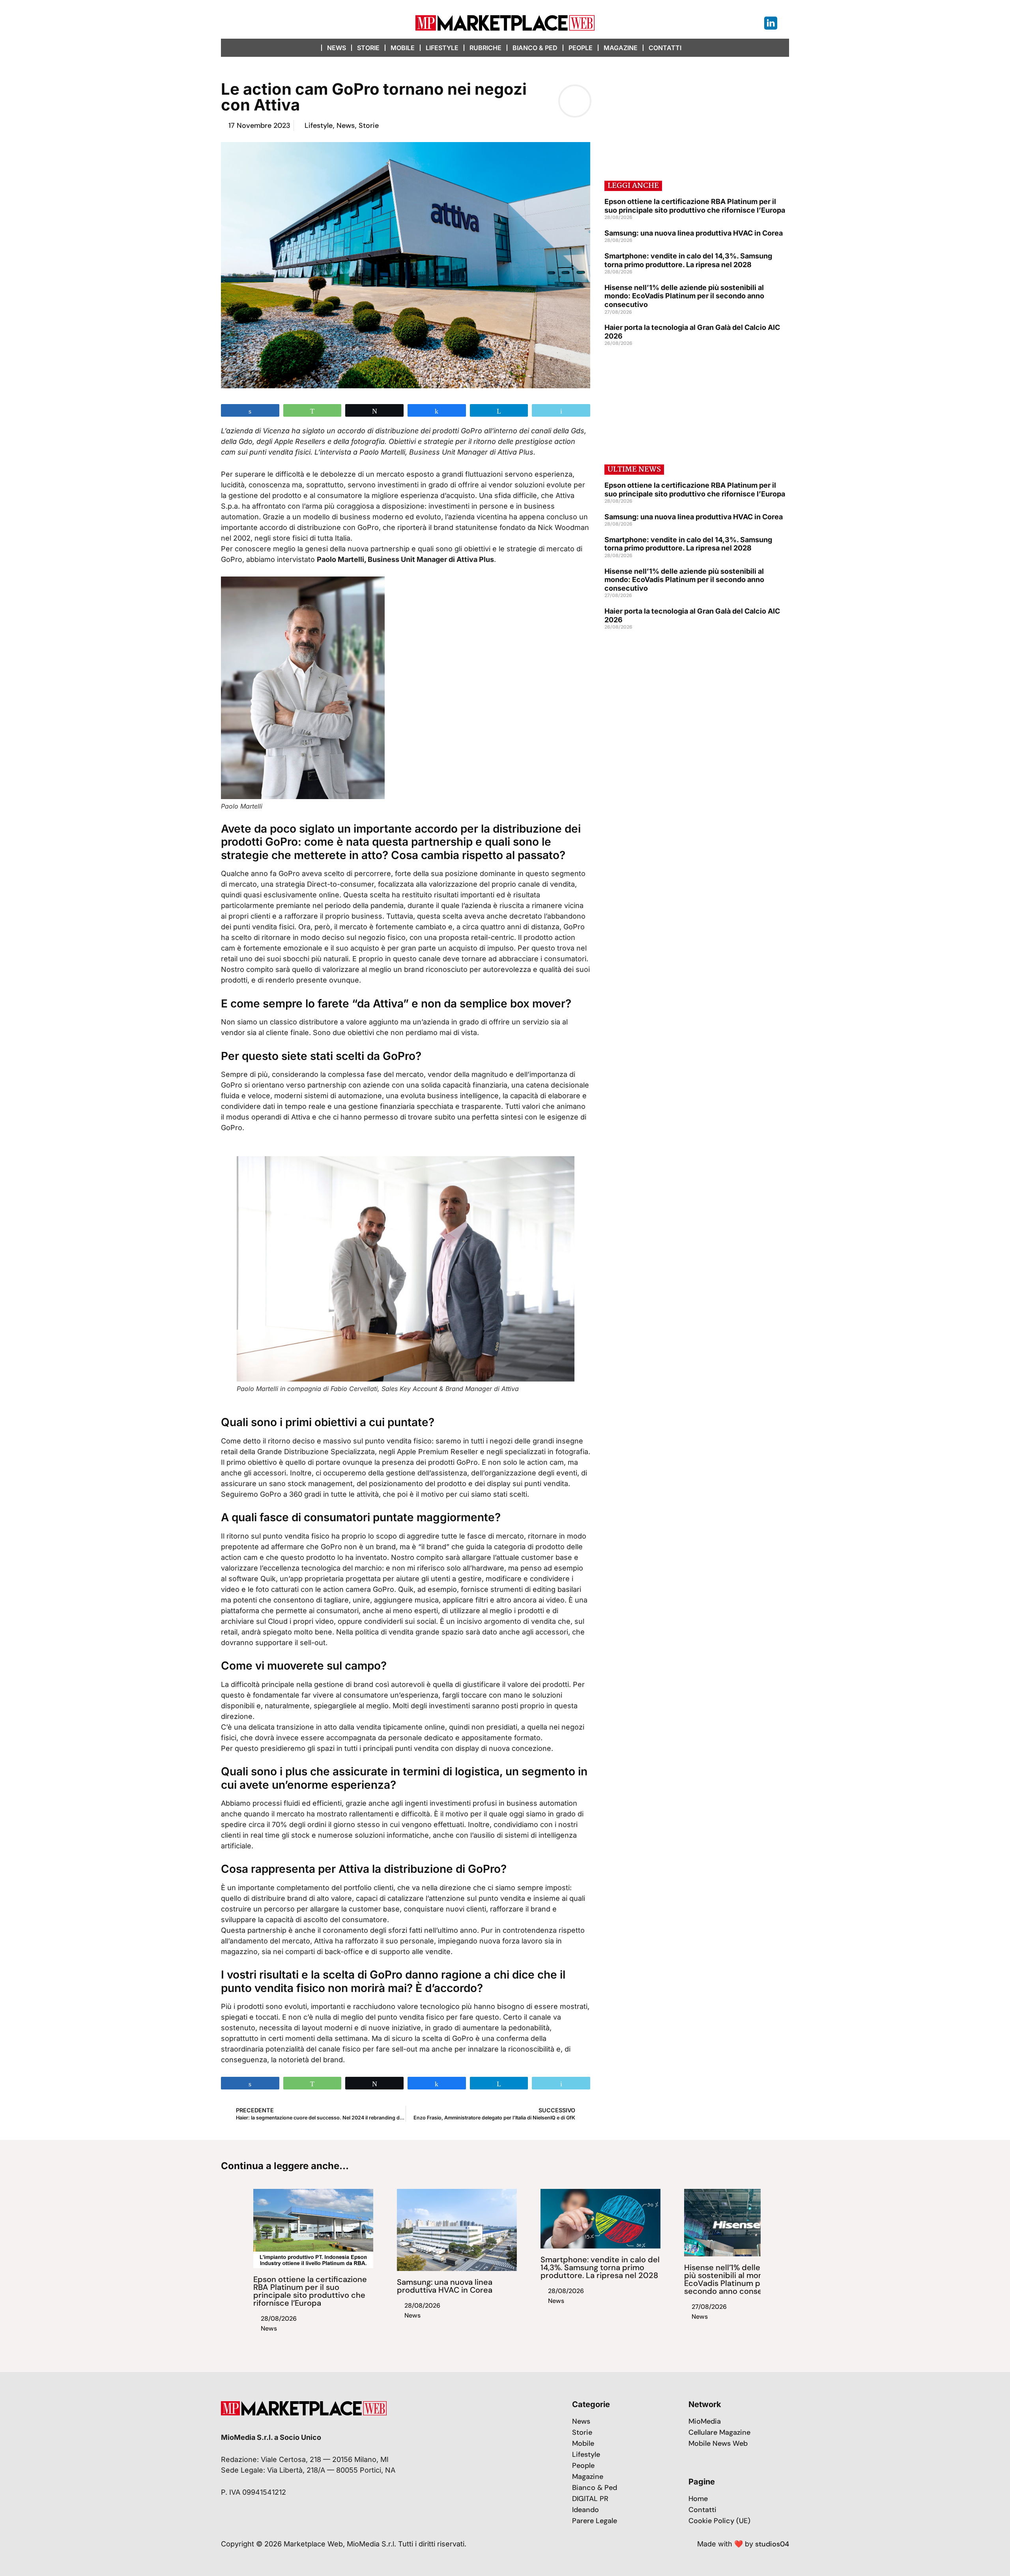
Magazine (621, 48)
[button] (695, 48)
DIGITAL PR (590, 2499)
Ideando (585, 2510)
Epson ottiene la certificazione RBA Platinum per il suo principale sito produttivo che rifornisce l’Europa (695, 206)
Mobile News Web (718, 2443)
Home (698, 2499)
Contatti (665, 48)
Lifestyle (442, 48)
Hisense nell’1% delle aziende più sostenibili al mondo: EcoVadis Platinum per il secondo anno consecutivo (684, 296)
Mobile (403, 48)
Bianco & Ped (535, 48)
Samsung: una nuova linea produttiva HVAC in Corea (694, 233)
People (581, 48)
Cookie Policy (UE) (719, 2521)
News (337, 48)
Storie (368, 48)
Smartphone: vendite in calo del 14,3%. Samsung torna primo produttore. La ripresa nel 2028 (688, 260)
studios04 (772, 2544)
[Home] (314, 48)
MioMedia (705, 2421)
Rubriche (485, 48)
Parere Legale (595, 2521)
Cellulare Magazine (719, 2432)
